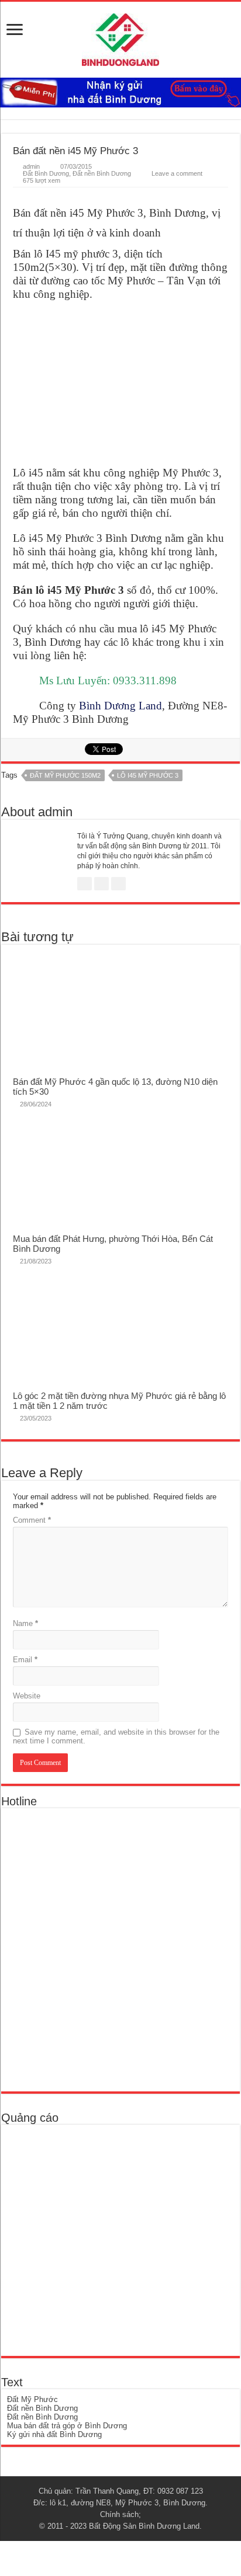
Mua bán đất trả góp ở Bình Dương (67, 2426)
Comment (32, 1520)
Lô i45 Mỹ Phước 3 (148, 775)
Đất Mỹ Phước (32, 2399)
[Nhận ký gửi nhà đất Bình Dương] (120, 92)
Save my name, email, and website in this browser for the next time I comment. (116, 1736)
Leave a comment (177, 173)
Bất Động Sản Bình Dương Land (144, 2526)
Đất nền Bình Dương (102, 173)
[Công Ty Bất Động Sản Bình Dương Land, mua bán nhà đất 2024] (120, 37)
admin (31, 166)
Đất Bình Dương (46, 173)
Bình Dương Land (120, 706)
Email (25, 1660)
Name (25, 1623)
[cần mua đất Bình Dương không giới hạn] (92, 2239)
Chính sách (119, 2514)
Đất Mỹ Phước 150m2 (65, 775)
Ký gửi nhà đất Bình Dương (54, 2434)
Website (27, 1696)
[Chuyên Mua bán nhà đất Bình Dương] (91, 1949)
